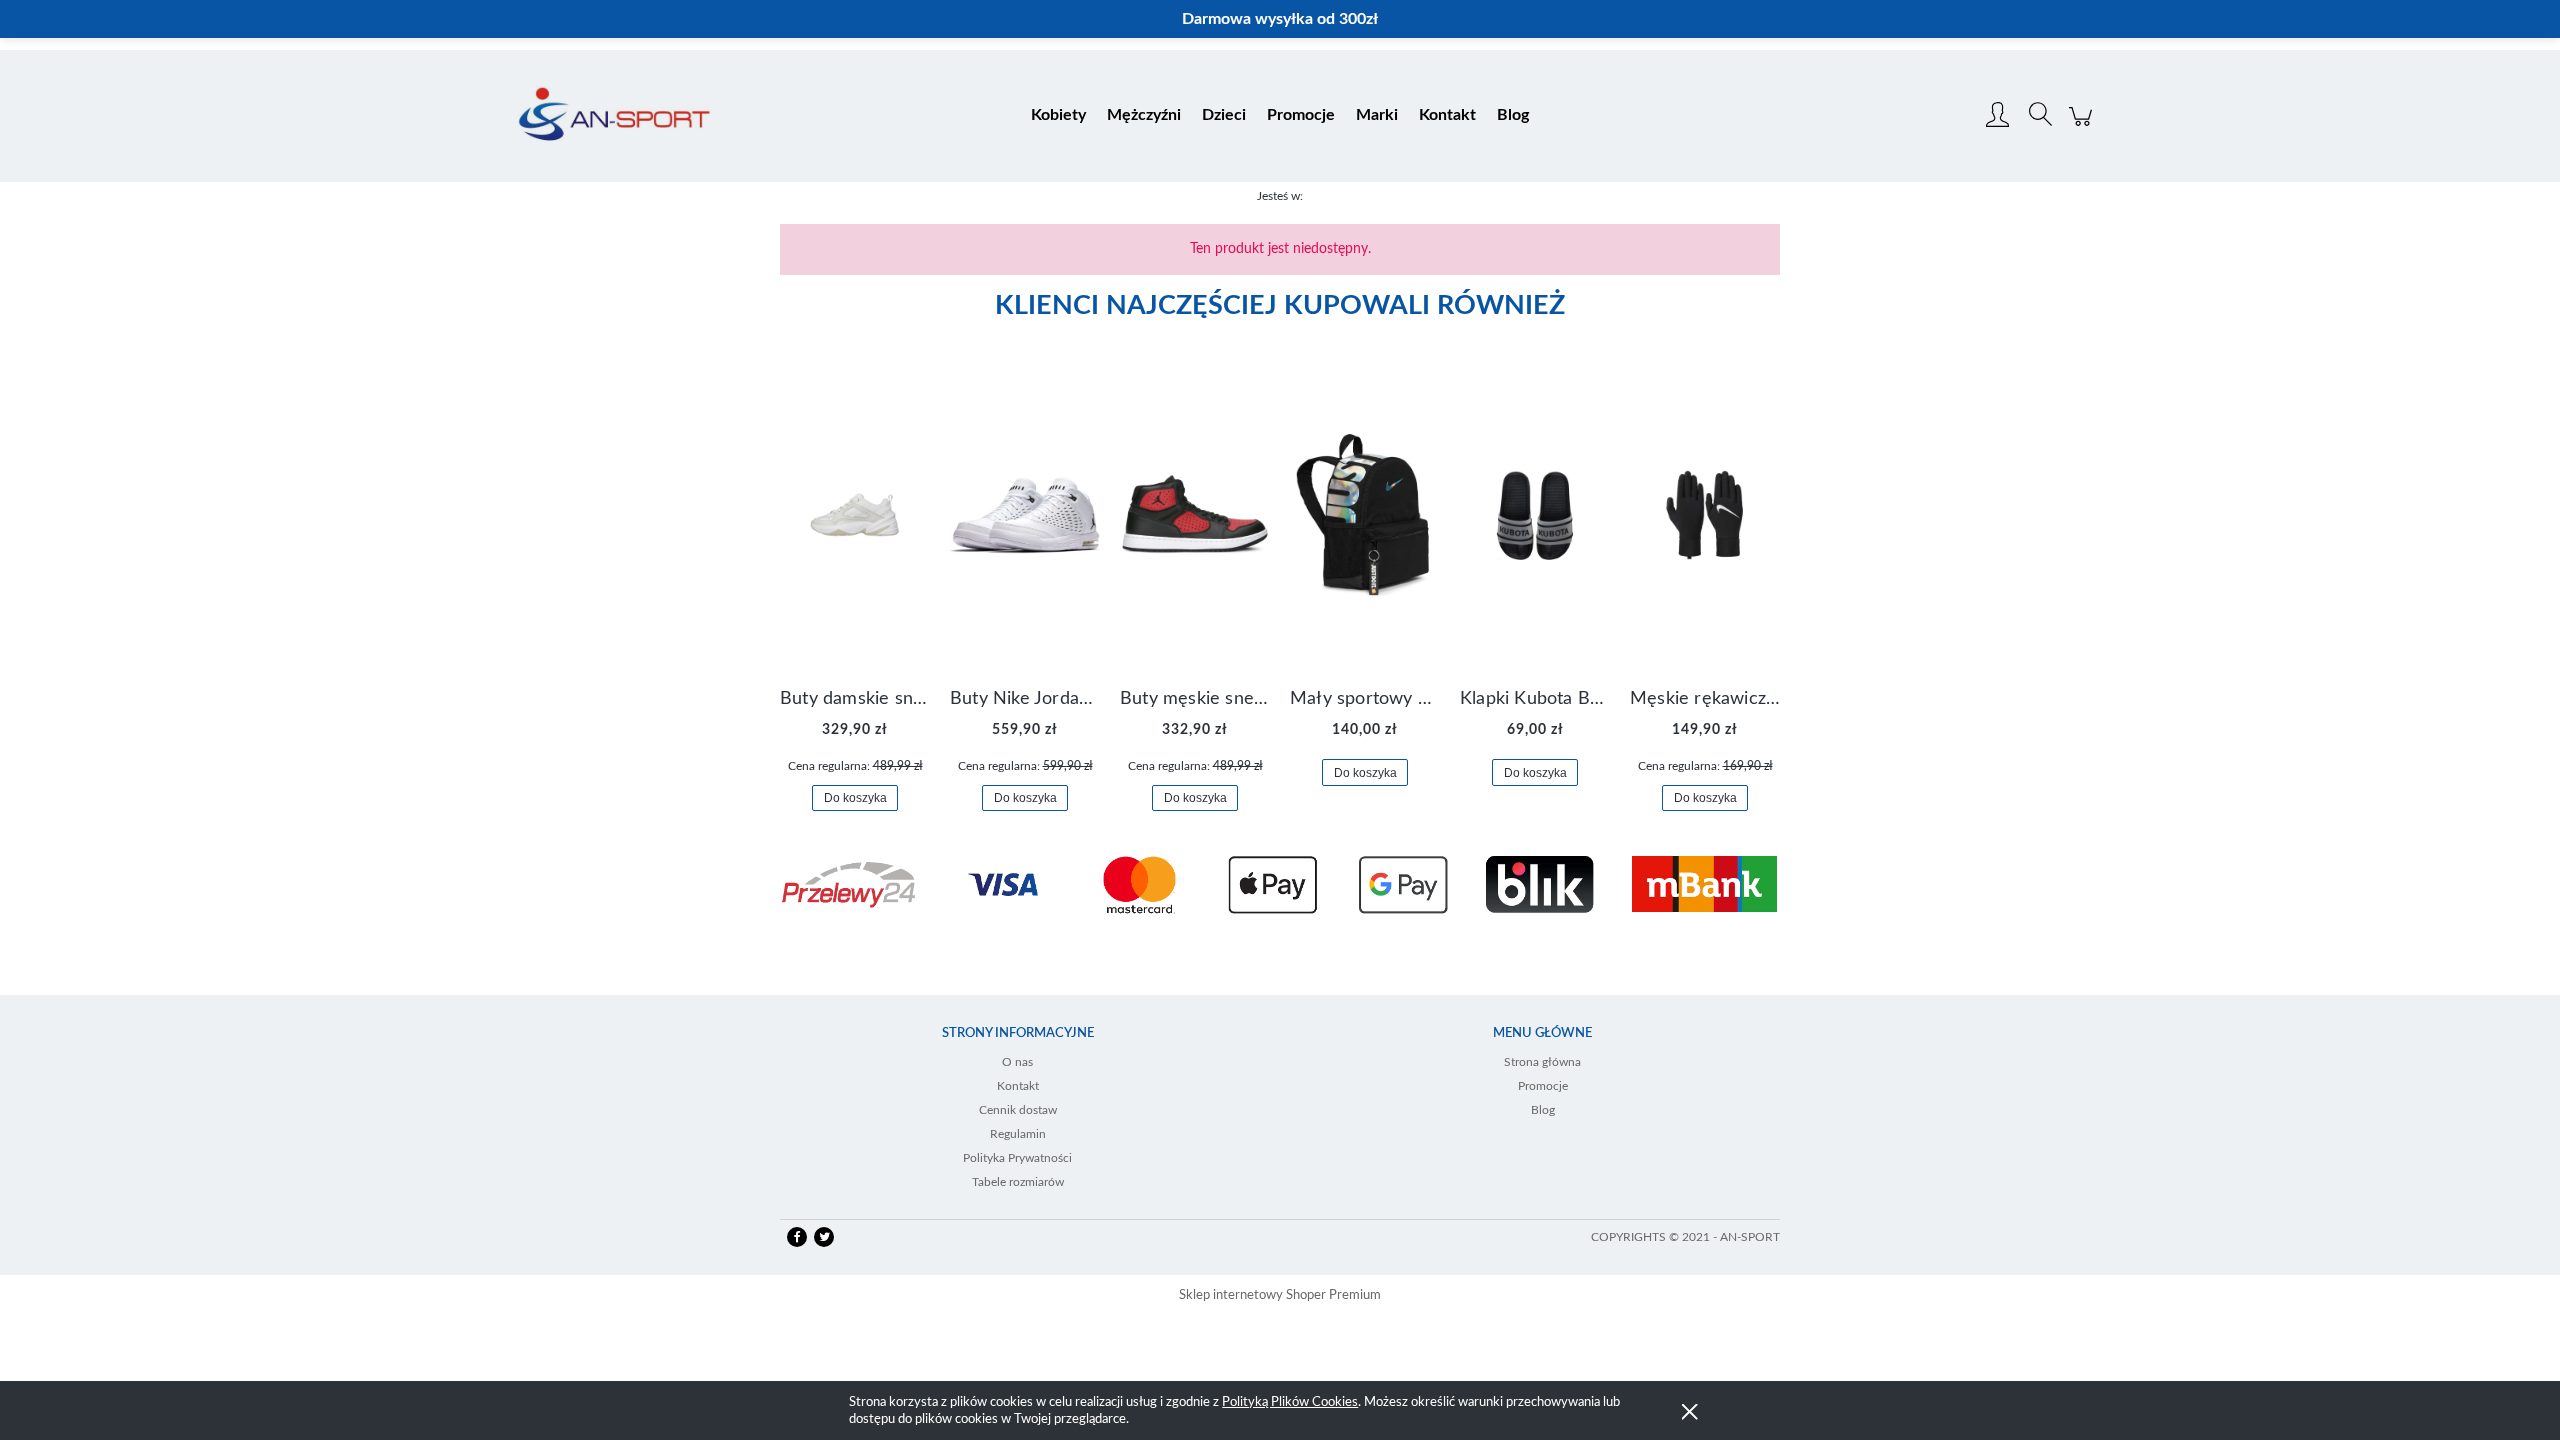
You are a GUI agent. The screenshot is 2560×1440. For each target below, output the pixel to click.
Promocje (1543, 1086)
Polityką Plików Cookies (1290, 1402)
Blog (1543, 1110)
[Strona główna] (614, 116)
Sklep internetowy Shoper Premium (1280, 1295)
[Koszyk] (2083, 127)
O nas (1017, 1062)
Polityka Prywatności (1017, 1158)
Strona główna (1542, 1062)
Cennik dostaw (1018, 1110)
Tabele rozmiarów (1018, 1182)
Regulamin (1018, 1134)
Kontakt (1018, 1086)
